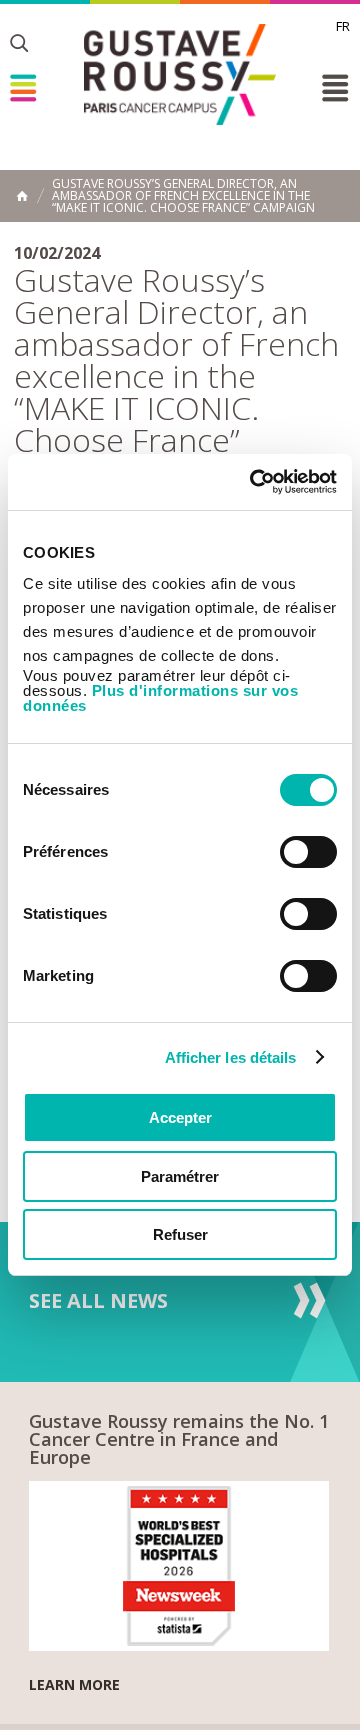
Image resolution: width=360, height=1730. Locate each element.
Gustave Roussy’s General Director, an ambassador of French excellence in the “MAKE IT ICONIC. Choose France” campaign (183, 196)
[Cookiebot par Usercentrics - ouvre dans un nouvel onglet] (254, 482)
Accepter (180, 1117)
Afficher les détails (231, 1057)
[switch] (308, 852)
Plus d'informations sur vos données (160, 698)
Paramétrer (180, 1176)
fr (343, 26)
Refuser (180, 1234)
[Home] (180, 74)
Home (22, 196)
